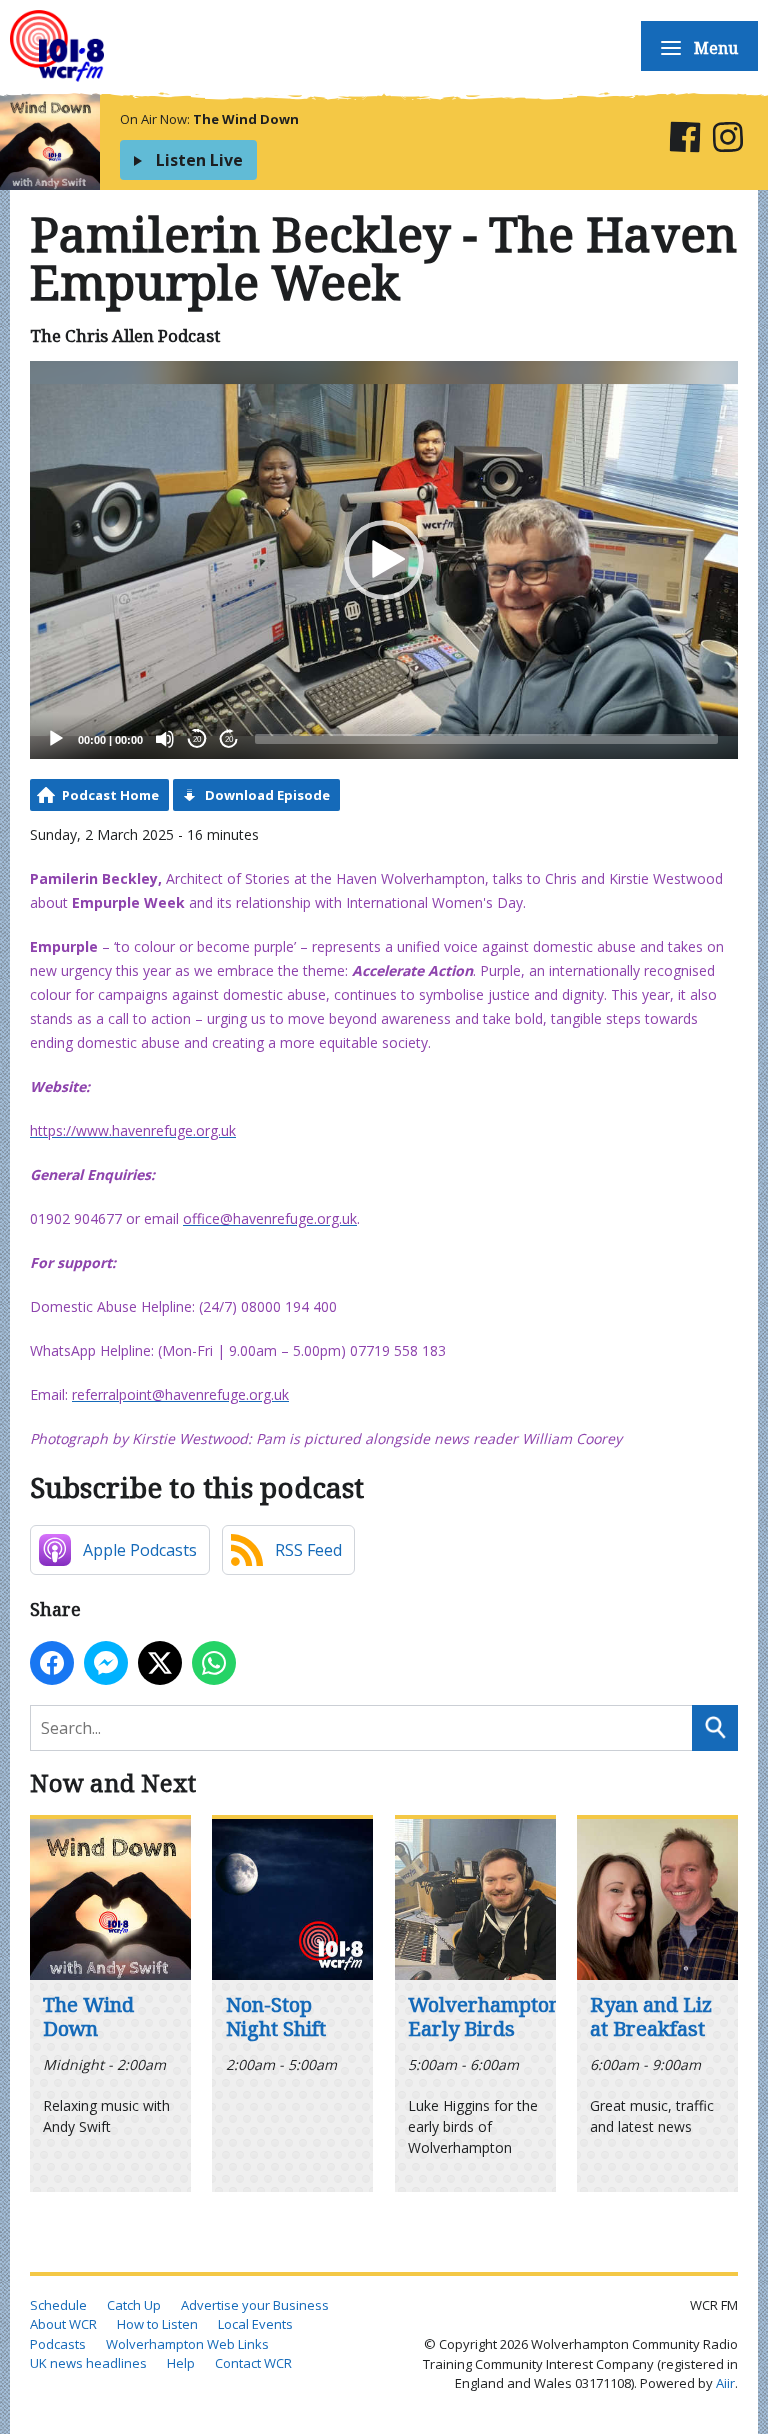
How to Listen (157, 2324)
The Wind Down (246, 119)
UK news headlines (88, 2363)
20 (197, 739)
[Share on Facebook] (52, 1663)
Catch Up (134, 2305)
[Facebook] (684, 140)
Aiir (725, 2383)
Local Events (255, 2324)
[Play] (56, 739)
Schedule (58, 2305)
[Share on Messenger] (106, 1663)
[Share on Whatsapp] (214, 1663)
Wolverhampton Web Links (187, 2344)
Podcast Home (110, 795)
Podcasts (58, 2344)
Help (181, 2363)
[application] (384, 560)
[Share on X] (160, 1663)
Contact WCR (253, 2363)
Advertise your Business (255, 2305)
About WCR (63, 2324)
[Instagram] (727, 140)
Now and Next (113, 1782)
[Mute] (165, 739)
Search (715, 1728)
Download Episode (267, 795)
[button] (384, 560)
